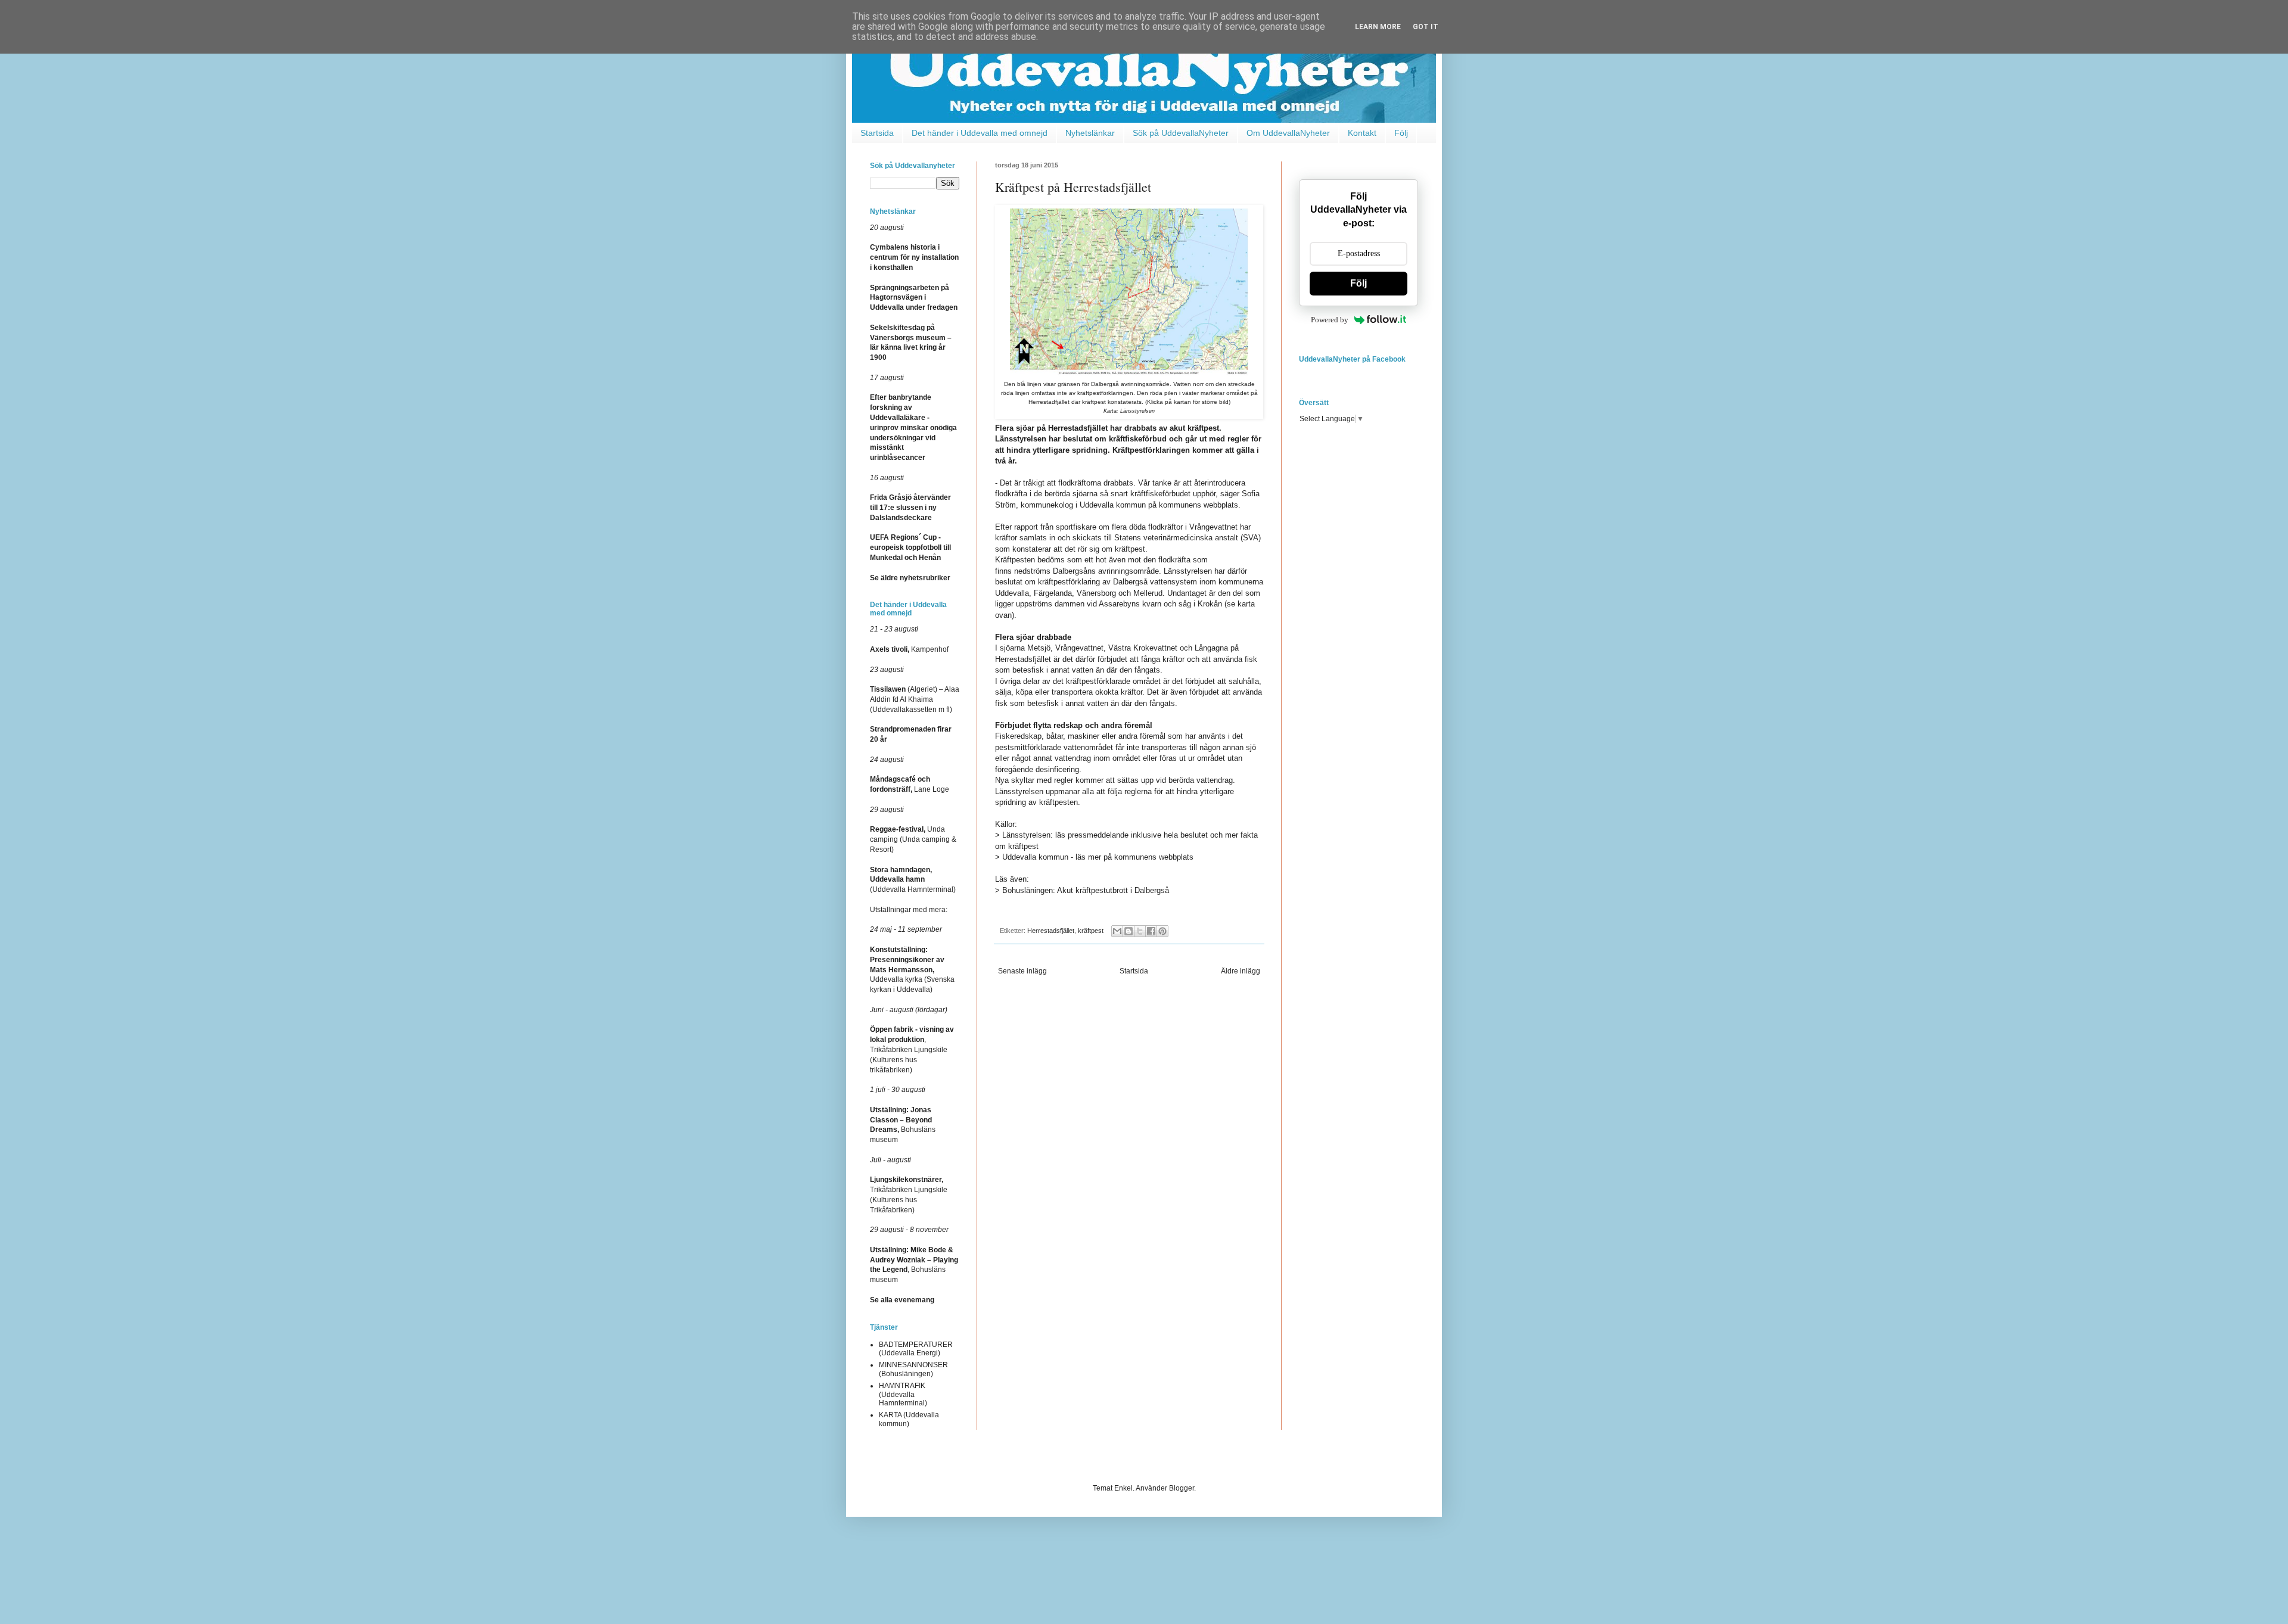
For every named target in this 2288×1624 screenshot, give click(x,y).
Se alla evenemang (902, 1300)
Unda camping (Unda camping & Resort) (913, 839)
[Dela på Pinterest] (1162, 931)
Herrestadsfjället (1051, 931)
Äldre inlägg (1241, 971)
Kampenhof (909, 649)
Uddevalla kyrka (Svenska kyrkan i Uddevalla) (912, 970)
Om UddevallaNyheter (1288, 133)
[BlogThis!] (1129, 931)
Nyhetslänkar (1090, 133)
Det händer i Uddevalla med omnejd (980, 133)
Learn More (1378, 27)
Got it (1426, 27)
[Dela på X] (1140, 931)
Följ (1401, 133)
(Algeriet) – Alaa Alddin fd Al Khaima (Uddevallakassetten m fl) (915, 699)
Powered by (1330, 320)
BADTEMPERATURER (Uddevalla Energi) (916, 1349)
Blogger (1182, 1488)
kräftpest (1091, 931)
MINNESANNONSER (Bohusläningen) (913, 1369)
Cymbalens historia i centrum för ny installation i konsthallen (914, 257)
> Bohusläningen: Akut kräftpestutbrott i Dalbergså (1082, 890)
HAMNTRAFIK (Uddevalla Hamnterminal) (903, 1394)
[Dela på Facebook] (1151, 931)
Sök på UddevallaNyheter (1181, 133)
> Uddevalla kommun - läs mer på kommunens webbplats (1094, 857)
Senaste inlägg (1022, 971)
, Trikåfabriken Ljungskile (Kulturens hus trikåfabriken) (912, 1049)
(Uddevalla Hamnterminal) (913, 880)
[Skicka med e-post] (1117, 931)
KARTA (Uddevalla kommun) (909, 1419)
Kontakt (1362, 133)
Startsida (877, 133)
